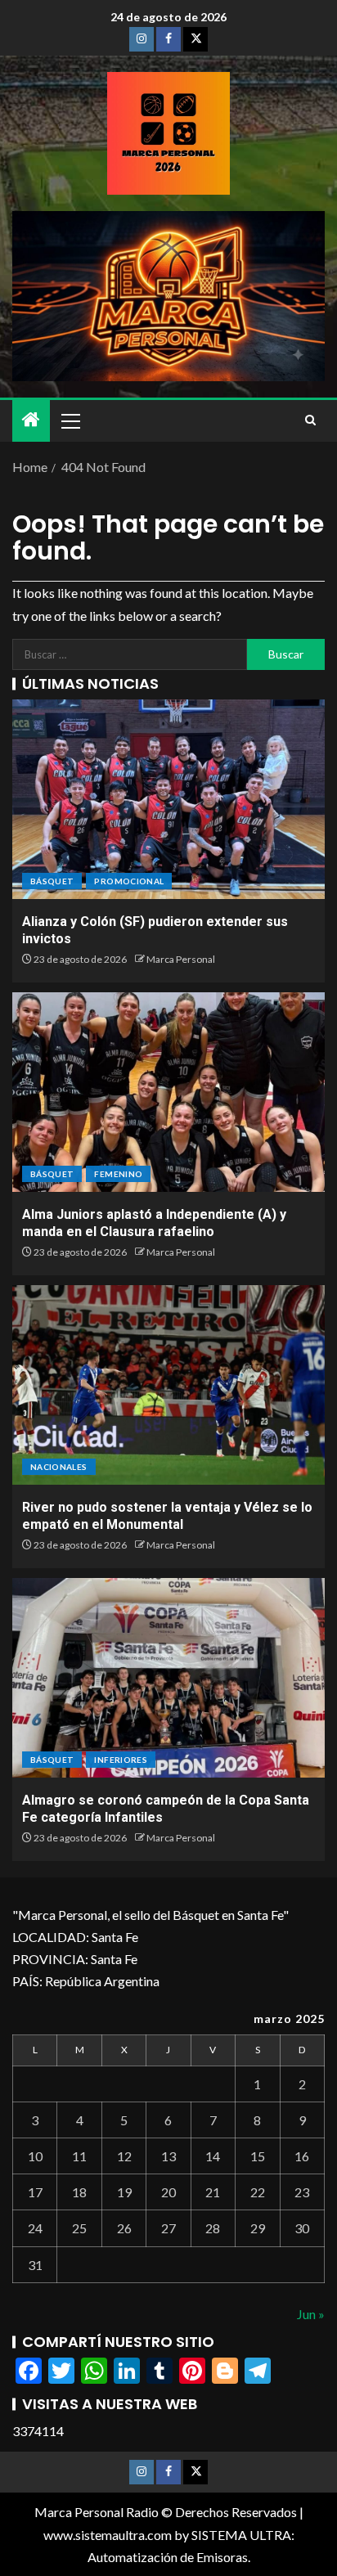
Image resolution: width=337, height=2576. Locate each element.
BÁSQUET (52, 881)
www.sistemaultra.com (108, 2535)
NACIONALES (59, 1467)
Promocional (129, 881)
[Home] (31, 420)
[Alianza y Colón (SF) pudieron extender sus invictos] (168, 799)
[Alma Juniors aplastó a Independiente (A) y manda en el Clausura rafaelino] (168, 1092)
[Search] (310, 420)
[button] (70, 420)
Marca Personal (181, 959)
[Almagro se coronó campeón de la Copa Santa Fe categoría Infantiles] (168, 1678)
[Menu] (70, 420)
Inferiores (121, 1760)
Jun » (311, 2314)
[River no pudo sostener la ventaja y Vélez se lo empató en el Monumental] (168, 1385)
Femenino (118, 1174)
